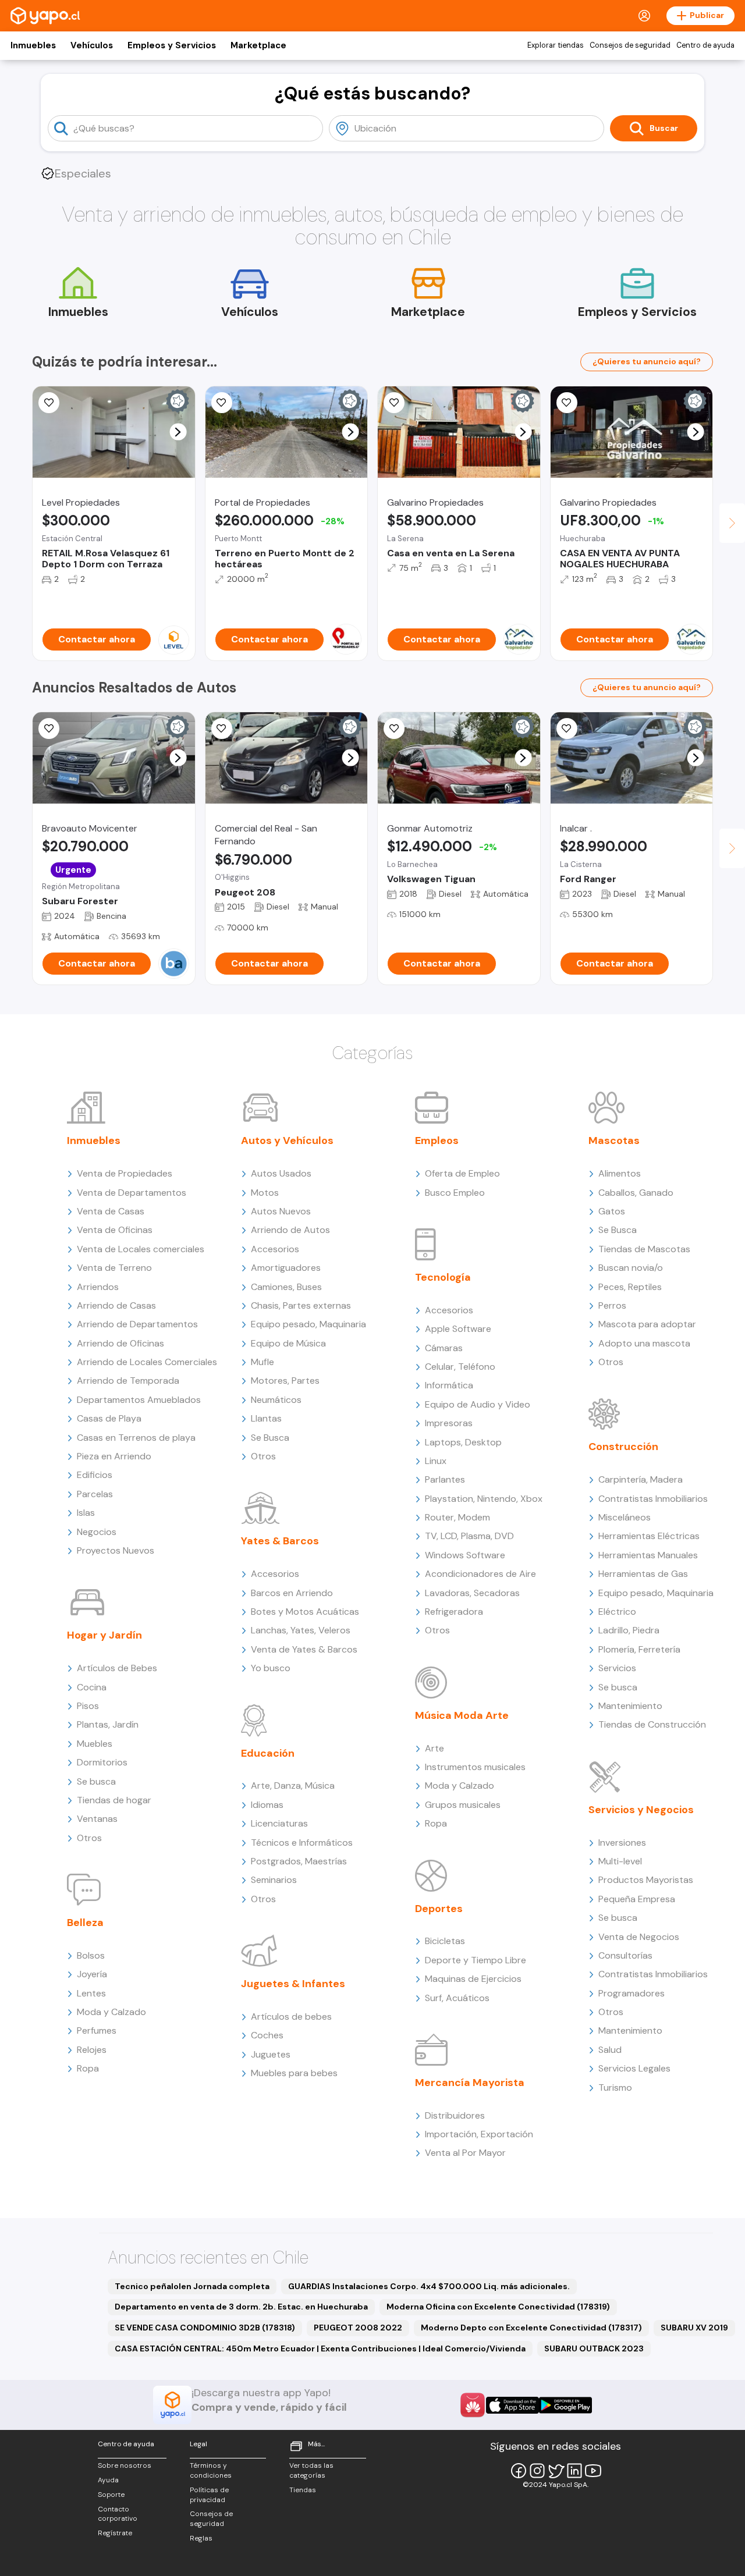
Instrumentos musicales (475, 1767)
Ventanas (97, 1819)
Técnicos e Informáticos (302, 1843)
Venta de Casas (111, 1211)
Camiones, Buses (286, 1287)
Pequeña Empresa (637, 1899)
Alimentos (620, 1173)
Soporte (111, 2495)
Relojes (92, 2050)
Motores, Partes (285, 1381)
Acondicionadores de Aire (480, 1574)
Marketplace (258, 45)
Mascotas (614, 1140)
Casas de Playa (109, 1418)
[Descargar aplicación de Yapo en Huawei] (473, 2405)
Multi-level (620, 1861)
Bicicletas (445, 1941)
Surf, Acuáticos (457, 1998)
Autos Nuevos (281, 1211)
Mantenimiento (630, 1706)
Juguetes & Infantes (293, 1984)
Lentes (91, 1993)
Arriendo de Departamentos (137, 1324)
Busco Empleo (455, 1193)
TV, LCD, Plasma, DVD (469, 1536)
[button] (178, 432)
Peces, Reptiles (630, 1287)
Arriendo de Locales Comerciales (147, 1362)
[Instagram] (537, 2471)
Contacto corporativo (118, 2514)
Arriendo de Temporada (128, 1381)
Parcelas (95, 1494)
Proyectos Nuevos (116, 1550)
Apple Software (458, 1329)
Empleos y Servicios (172, 45)
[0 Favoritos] (567, 403)
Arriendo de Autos (290, 1230)
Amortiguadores (286, 1268)
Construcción (623, 1447)
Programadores (632, 1993)
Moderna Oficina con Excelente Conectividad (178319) (498, 2307)
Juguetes (271, 2054)
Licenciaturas (279, 1823)
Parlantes (445, 1479)
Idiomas (267, 1805)
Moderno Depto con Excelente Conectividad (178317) (531, 2328)
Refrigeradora (454, 1612)
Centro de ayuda (705, 45)
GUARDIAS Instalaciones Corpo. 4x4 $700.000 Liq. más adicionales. (429, 2286)
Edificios (95, 1475)
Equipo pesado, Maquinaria (308, 1324)
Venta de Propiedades (125, 1173)
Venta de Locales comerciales (141, 1249)
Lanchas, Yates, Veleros (301, 1630)
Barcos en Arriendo (292, 1593)
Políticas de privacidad (209, 2495)
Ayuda (108, 2480)
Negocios (97, 1532)
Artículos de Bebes (117, 1668)
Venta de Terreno (114, 1268)
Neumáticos (276, 1400)
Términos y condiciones (211, 2470)
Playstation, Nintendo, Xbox (484, 1499)
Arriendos (98, 1287)
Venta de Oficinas (115, 1230)
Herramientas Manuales (648, 1555)
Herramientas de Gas (643, 1574)
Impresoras (449, 1423)
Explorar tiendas (556, 45)
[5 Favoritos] (49, 403)
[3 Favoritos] (222, 403)
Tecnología (443, 1277)
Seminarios (274, 1880)
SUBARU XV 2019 (694, 2328)
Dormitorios (102, 1762)
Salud (610, 2050)
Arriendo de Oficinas (120, 1343)
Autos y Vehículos (287, 1140)
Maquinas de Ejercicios (473, 1979)
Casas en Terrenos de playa (136, 1438)
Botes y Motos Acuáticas (305, 1612)
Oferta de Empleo (462, 1173)
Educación (268, 1753)
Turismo (615, 2088)
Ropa (88, 2068)
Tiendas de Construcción (652, 1724)
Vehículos (92, 45)
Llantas (266, 1418)
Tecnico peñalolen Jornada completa (192, 2286)
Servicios (617, 1668)
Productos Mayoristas (646, 1880)
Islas (86, 1513)
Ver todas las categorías (311, 2470)
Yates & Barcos (280, 1541)
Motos (265, 1193)
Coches (267, 2035)
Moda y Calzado (111, 2012)
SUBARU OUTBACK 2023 (594, 2348)
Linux (436, 1461)
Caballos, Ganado (636, 1193)
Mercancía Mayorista (470, 2083)
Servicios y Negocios (641, 1810)
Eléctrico (617, 1612)
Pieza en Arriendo (114, 1456)
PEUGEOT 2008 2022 (358, 2328)
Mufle (262, 1362)
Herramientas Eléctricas (649, 1536)
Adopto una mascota (644, 1343)
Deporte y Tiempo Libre (476, 1960)
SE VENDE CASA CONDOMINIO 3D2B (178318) (205, 2328)
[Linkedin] (574, 2471)
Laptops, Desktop (463, 1442)
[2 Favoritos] (222, 729)
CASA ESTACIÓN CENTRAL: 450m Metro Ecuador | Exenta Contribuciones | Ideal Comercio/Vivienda (320, 2348)
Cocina (92, 1687)
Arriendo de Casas (116, 1305)
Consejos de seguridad (630, 45)
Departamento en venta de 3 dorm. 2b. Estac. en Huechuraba (241, 2307)
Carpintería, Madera (641, 1479)
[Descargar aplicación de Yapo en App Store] (512, 2405)
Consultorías (625, 1955)
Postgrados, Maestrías (299, 1861)
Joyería (92, 1974)
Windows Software (465, 1555)
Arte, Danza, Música (293, 1786)
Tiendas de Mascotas (644, 1249)
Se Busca (270, 1438)
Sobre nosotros (125, 2465)
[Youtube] (593, 2471)
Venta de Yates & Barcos (304, 1649)
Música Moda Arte (462, 1715)
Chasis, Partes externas (301, 1305)
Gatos (612, 1211)
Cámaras (444, 1348)
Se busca (96, 1781)
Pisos (88, 1706)
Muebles (95, 1744)
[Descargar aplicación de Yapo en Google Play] (565, 2405)
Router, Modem (457, 1517)
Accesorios (275, 1249)
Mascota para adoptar (647, 1324)
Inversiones (622, 1843)
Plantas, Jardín (108, 1724)
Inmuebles (33, 45)
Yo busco (271, 1668)
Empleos (437, 1140)
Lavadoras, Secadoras (472, 1593)
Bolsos (91, 1955)
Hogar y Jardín (104, 1635)
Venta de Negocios (639, 1937)
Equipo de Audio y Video (478, 1404)
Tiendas (303, 2490)
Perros (612, 1305)
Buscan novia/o (631, 1268)
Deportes (439, 1909)
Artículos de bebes (291, 2017)
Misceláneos (625, 1517)
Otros (89, 1838)
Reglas (201, 2538)
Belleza (85, 1923)
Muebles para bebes (294, 2073)
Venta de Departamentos (132, 1193)
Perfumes (97, 2030)
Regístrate (115, 2533)
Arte (434, 1748)
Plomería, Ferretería (639, 1649)
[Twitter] (556, 2471)
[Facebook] (519, 2471)
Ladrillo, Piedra (629, 1630)
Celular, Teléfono (460, 1367)
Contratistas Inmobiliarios (653, 1499)
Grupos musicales (463, 1805)
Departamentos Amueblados (139, 1400)
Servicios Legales (634, 2068)
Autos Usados (281, 1173)
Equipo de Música (288, 1343)
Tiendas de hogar (114, 1800)
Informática (449, 1385)
